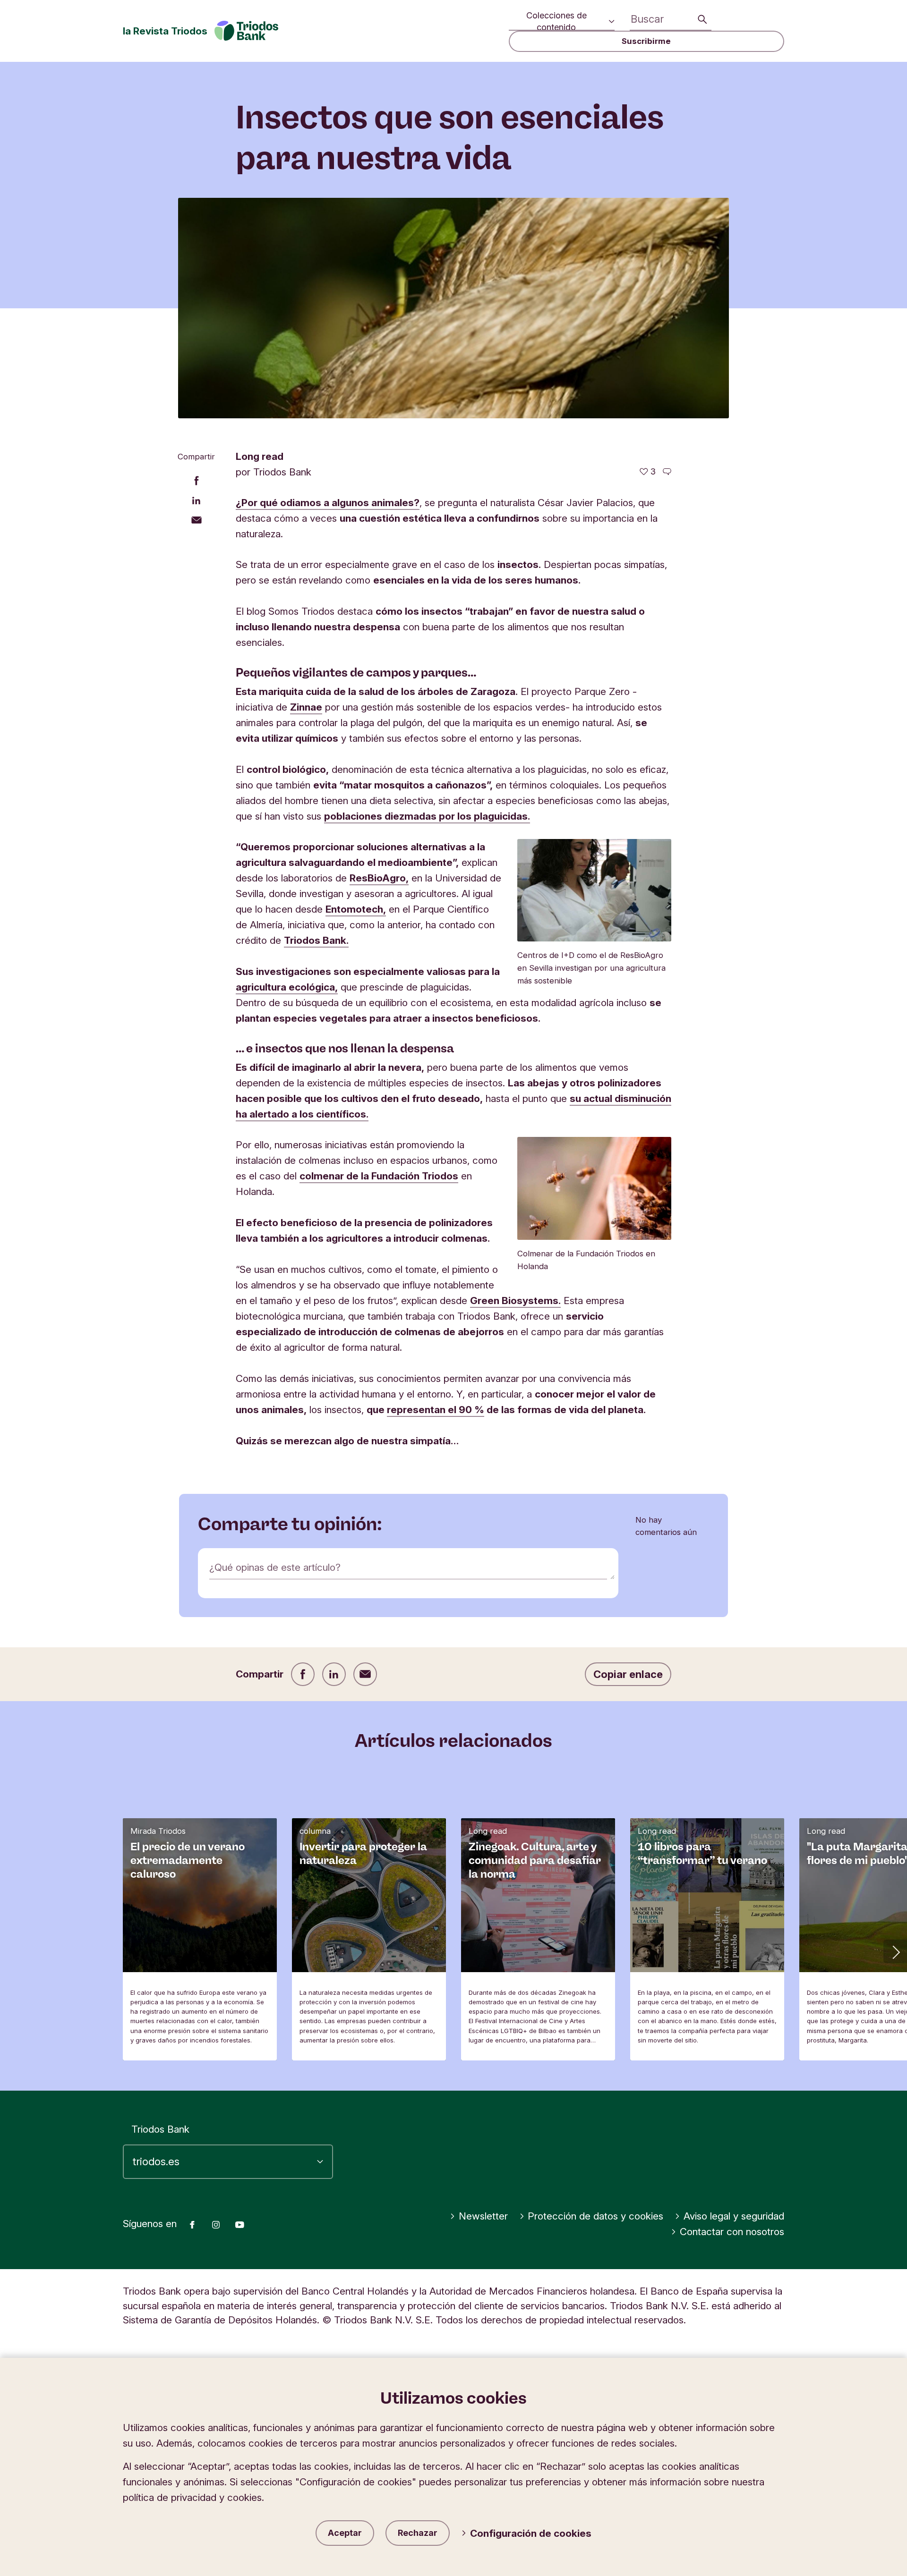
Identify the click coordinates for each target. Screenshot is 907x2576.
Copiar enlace (628, 1674)
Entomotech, (356, 909)
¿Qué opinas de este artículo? (275, 1567)
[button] (895, 1951)
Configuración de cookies (531, 2533)
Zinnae (306, 707)
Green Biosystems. (515, 1301)
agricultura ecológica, (287, 987)
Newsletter (483, 2216)
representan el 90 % (436, 1410)
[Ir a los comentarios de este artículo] (667, 472)
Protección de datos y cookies (595, 2216)
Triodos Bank (160, 2129)
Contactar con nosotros (732, 2232)
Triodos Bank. (316, 940)
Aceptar (345, 2533)
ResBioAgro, (379, 878)
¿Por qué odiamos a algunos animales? (328, 503)
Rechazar (418, 2533)
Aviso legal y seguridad (734, 2216)
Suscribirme (646, 41)
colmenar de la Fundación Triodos (379, 1176)
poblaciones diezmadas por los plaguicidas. (427, 816)
